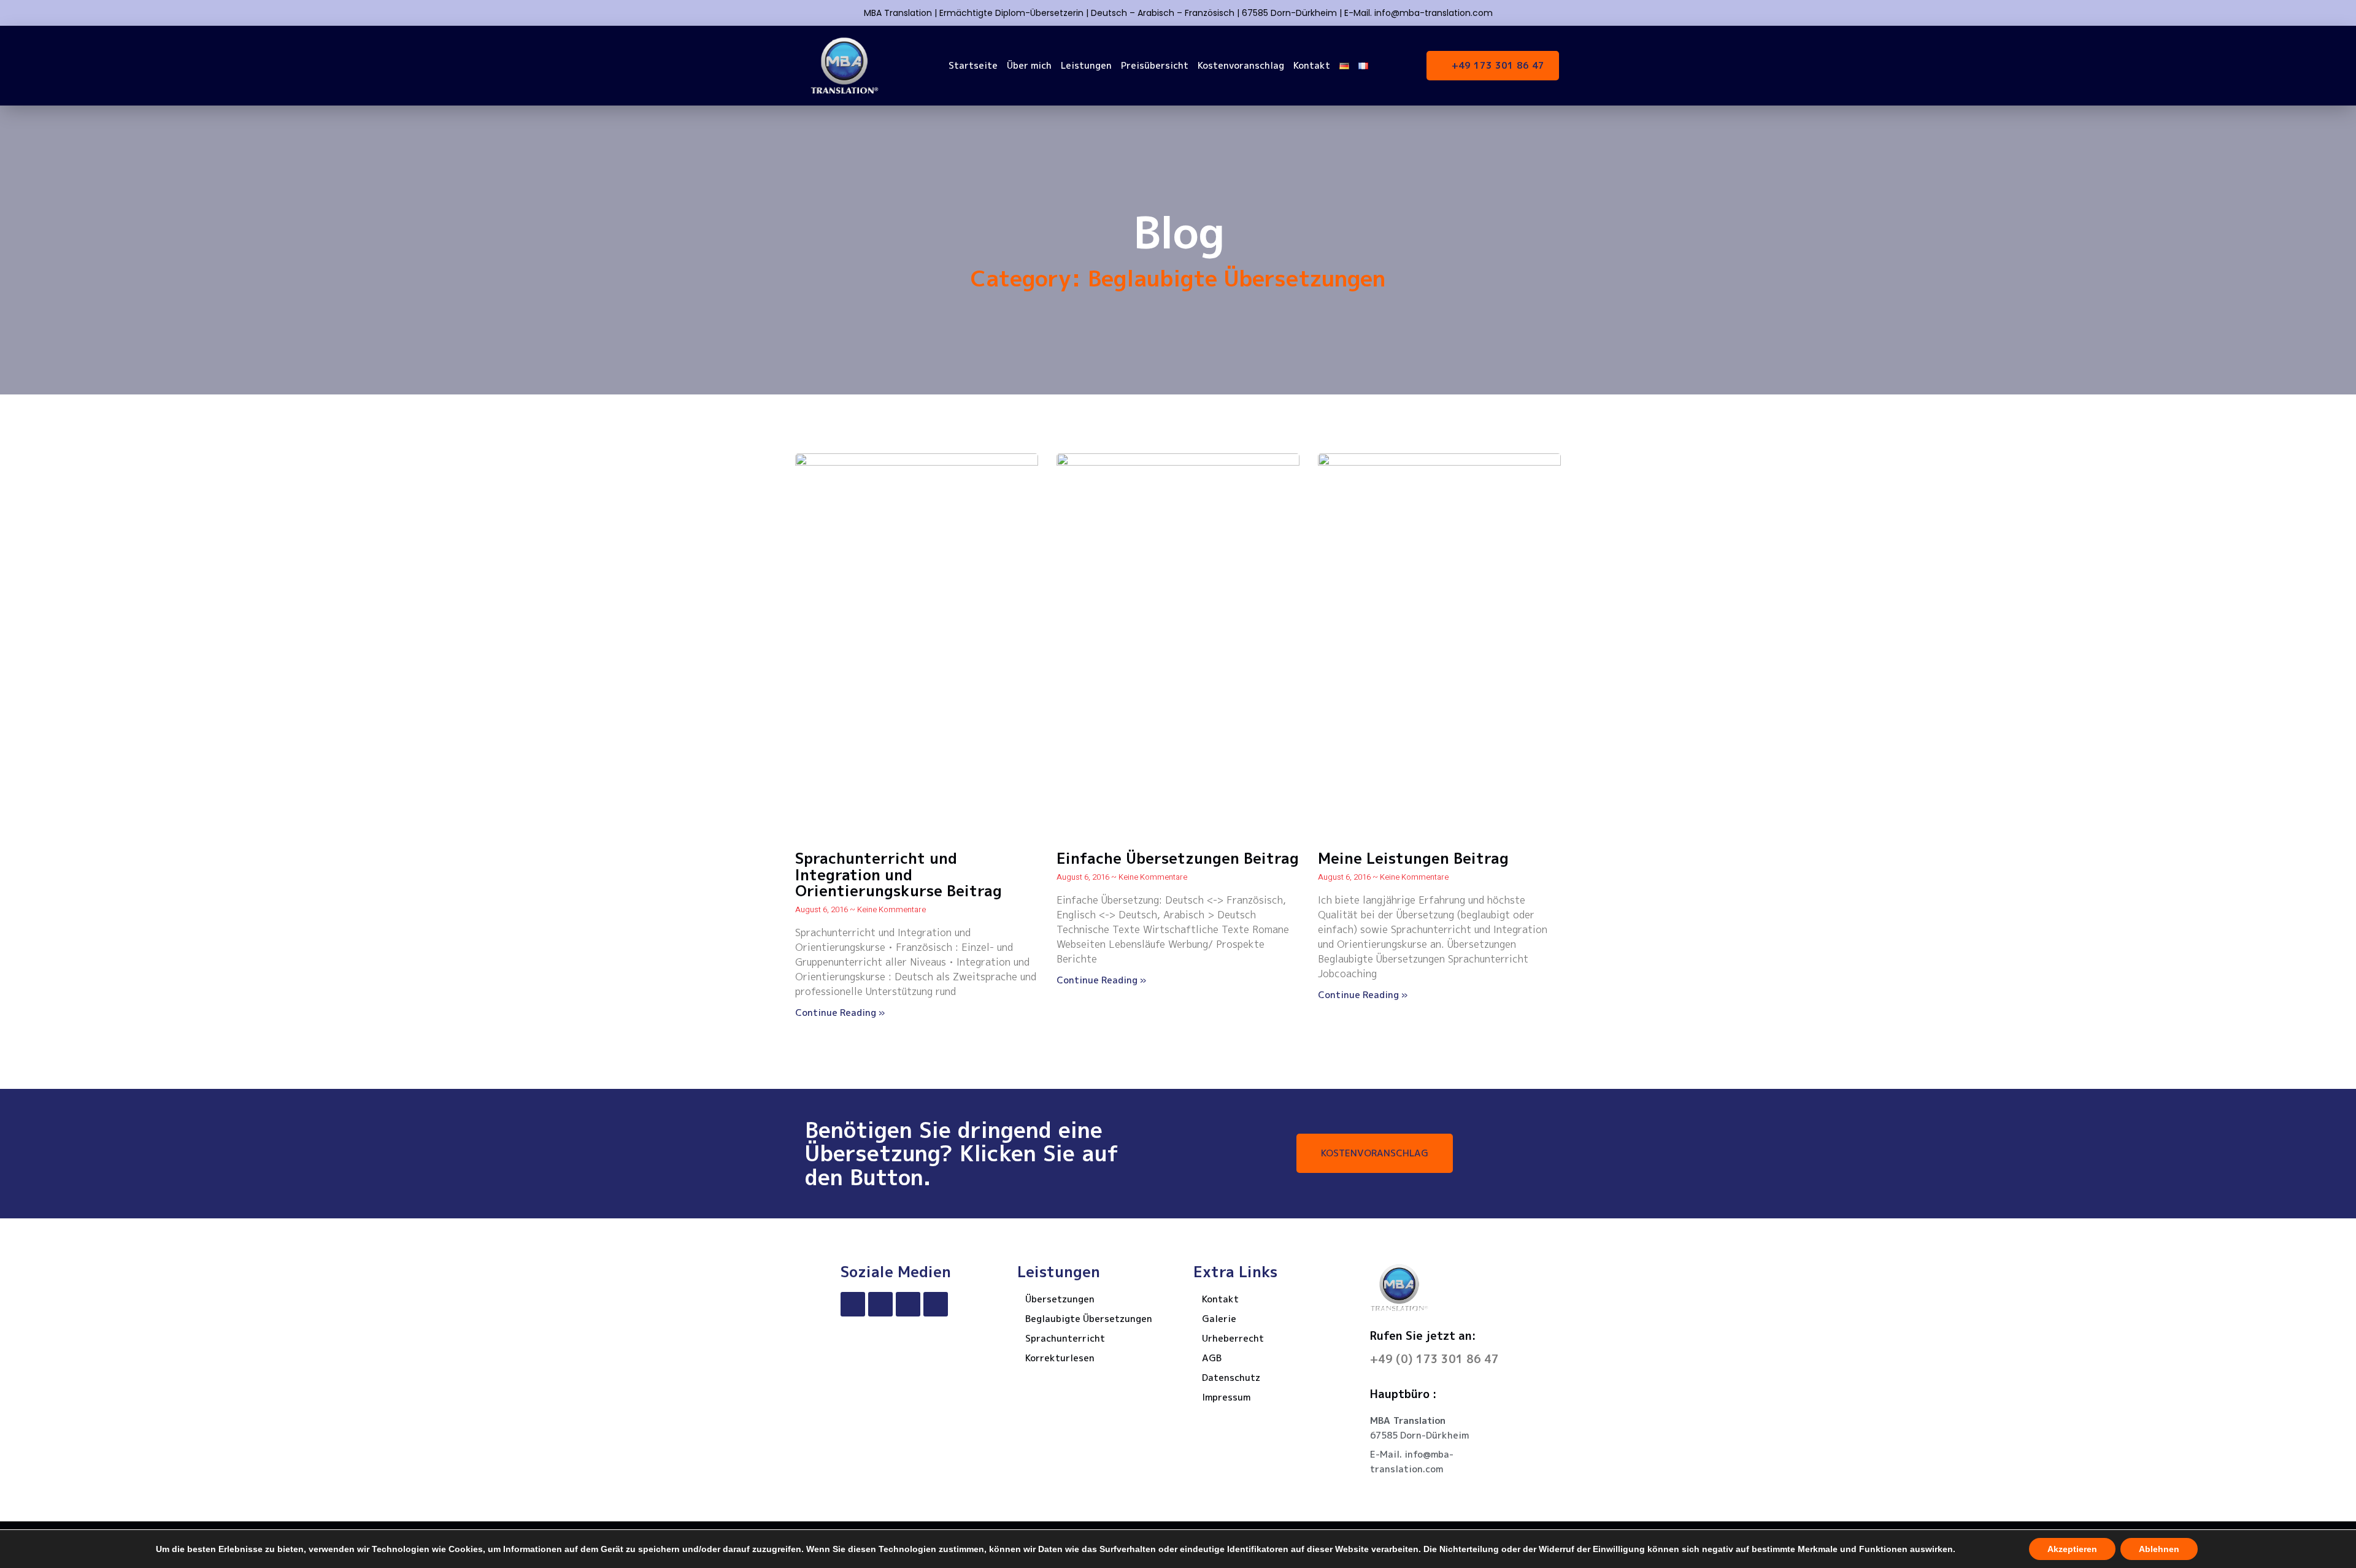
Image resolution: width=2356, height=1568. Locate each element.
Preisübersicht (1155, 65)
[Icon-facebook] (853, 1304)
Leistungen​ (1086, 65)
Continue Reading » (840, 1013)
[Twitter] (880, 1304)
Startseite (973, 65)
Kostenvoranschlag (1241, 65)
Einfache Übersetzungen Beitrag (1178, 858)
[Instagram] (908, 1304)
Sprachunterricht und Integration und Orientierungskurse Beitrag (899, 874)
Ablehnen (2159, 1549)
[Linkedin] (936, 1304)
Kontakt (1312, 65)
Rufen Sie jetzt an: (1423, 1336)
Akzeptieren (2072, 1549)
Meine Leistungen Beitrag (1413, 858)
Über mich (1029, 65)
